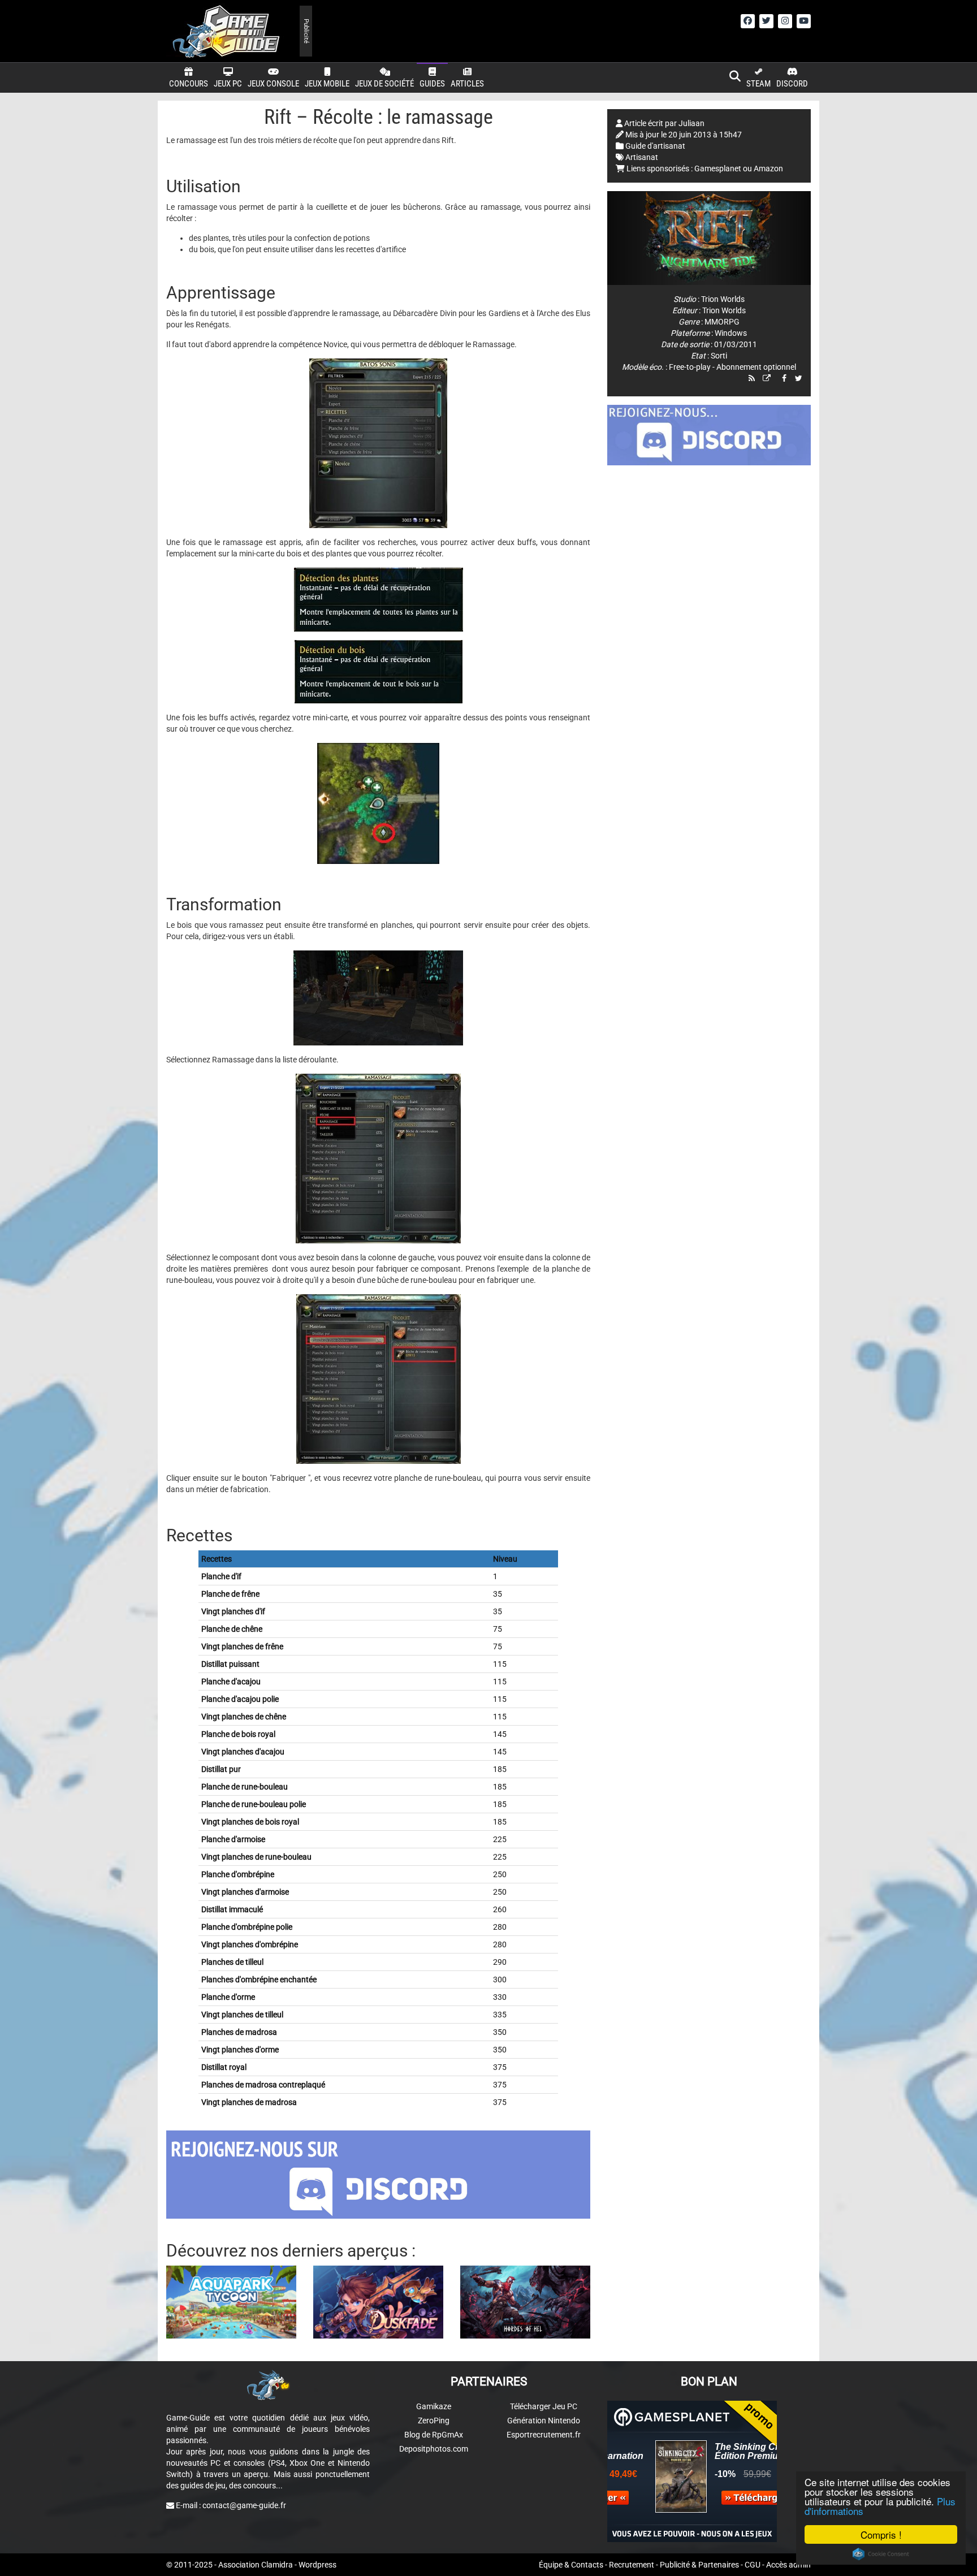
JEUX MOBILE (327, 84)
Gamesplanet (718, 168)
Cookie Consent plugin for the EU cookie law (881, 2554)
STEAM (758, 84)
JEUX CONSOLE (273, 84)
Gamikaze (434, 2406)
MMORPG (722, 322)
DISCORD (792, 84)
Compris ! (881, 2534)
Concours (189, 84)
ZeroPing (434, 2421)
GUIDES (432, 84)
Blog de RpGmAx (434, 2435)
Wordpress (317, 2565)
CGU (753, 2565)
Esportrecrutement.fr (544, 2435)
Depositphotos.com (434, 2449)
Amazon (768, 168)
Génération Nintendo (544, 2421)
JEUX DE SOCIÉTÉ (384, 84)
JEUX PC (228, 84)
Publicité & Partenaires (699, 2565)
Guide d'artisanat (655, 146)
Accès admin (788, 2565)
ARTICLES (467, 84)
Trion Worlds (723, 299)
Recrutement (632, 2565)
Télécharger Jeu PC (544, 2406)
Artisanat (642, 157)
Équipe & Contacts (571, 2565)
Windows (731, 333)
